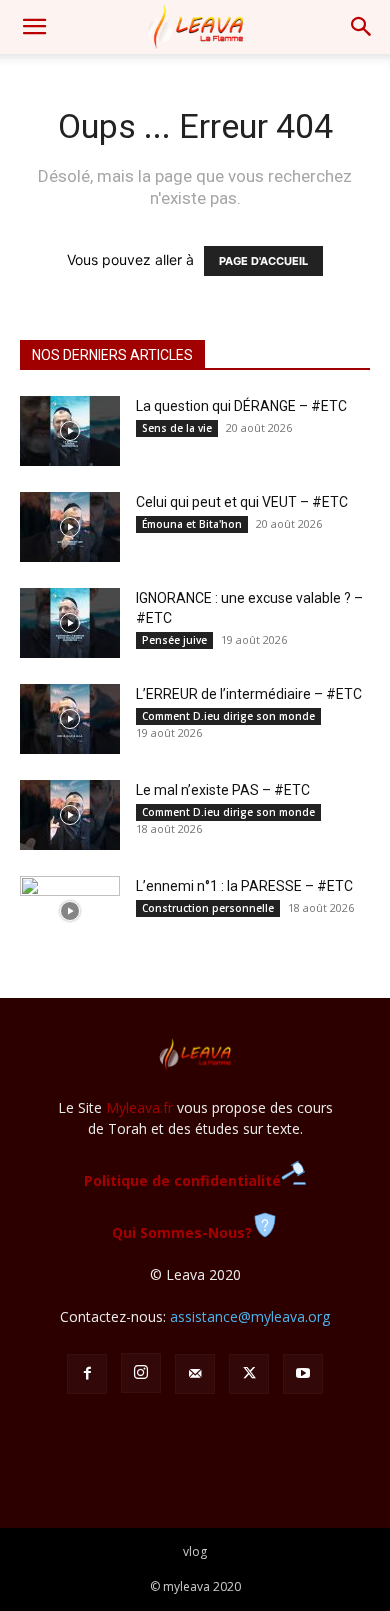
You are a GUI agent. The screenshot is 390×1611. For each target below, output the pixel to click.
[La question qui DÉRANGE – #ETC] (70, 431)
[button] (34, 27)
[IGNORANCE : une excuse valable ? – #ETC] (70, 623)
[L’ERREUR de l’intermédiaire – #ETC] (70, 719)
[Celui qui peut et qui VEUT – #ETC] (70, 527)
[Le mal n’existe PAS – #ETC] (70, 815)
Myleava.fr (139, 1107)
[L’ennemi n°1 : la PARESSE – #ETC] (70, 911)
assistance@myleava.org (250, 1316)
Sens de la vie (177, 428)
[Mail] (195, 1374)
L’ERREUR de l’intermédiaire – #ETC (249, 694)
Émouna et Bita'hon (192, 524)
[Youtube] (303, 1374)
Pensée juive (174, 640)
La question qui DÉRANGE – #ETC (241, 406)
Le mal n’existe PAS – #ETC (223, 790)
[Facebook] (87, 1374)
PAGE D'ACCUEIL (263, 261)
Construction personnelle (208, 908)
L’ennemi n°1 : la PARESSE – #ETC (244, 886)
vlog (195, 1551)
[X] (249, 1374)
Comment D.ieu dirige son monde (228, 716)
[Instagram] (141, 1373)
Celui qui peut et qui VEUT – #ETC (242, 502)
